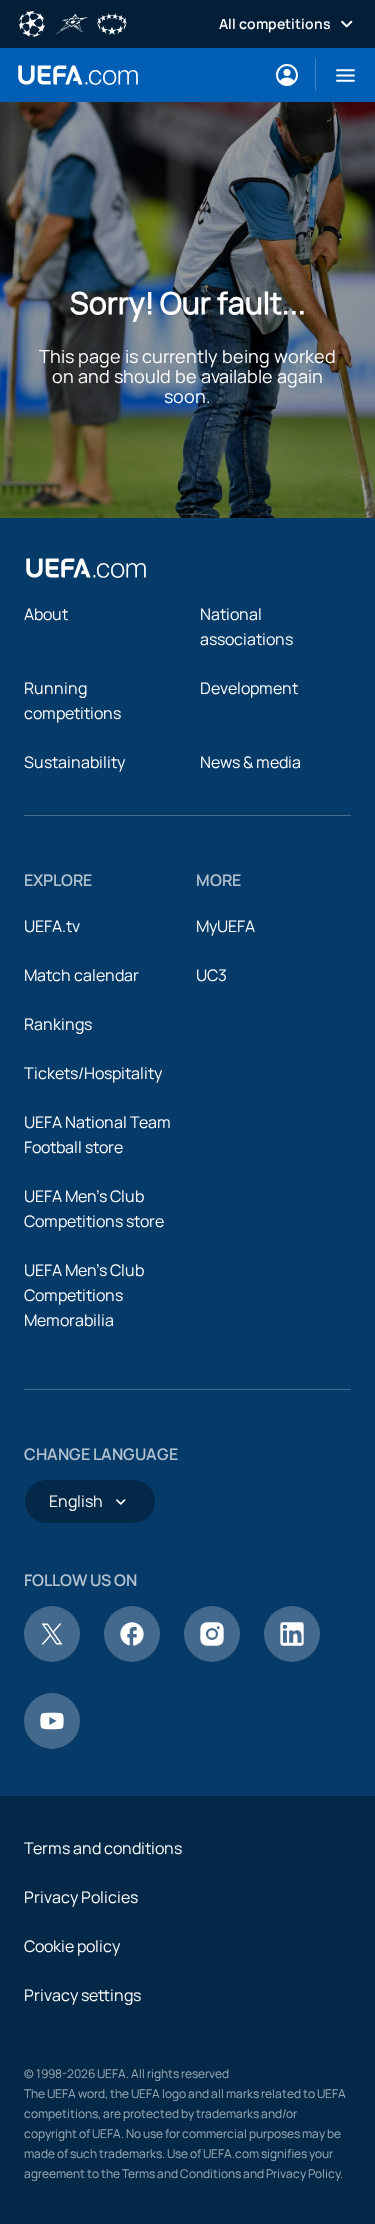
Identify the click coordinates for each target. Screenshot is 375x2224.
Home (78, 75)
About (46, 614)
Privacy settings (82, 1995)
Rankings (58, 1024)
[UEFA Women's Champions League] (112, 22)
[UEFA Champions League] (32, 22)
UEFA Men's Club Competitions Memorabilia (84, 1295)
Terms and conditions (103, 1848)
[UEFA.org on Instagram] (212, 1656)
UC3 (211, 975)
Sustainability (74, 762)
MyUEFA (225, 926)
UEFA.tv (52, 926)
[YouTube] (52, 1743)
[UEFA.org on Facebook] (132, 1656)
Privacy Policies (81, 1897)
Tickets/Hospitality (93, 1073)
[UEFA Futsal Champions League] (72, 22)
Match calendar (81, 975)
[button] (337, 75)
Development (249, 688)
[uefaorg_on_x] (52, 1656)
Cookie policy (72, 1946)
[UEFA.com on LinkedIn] (292, 1656)
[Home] (86, 568)
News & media (250, 762)
